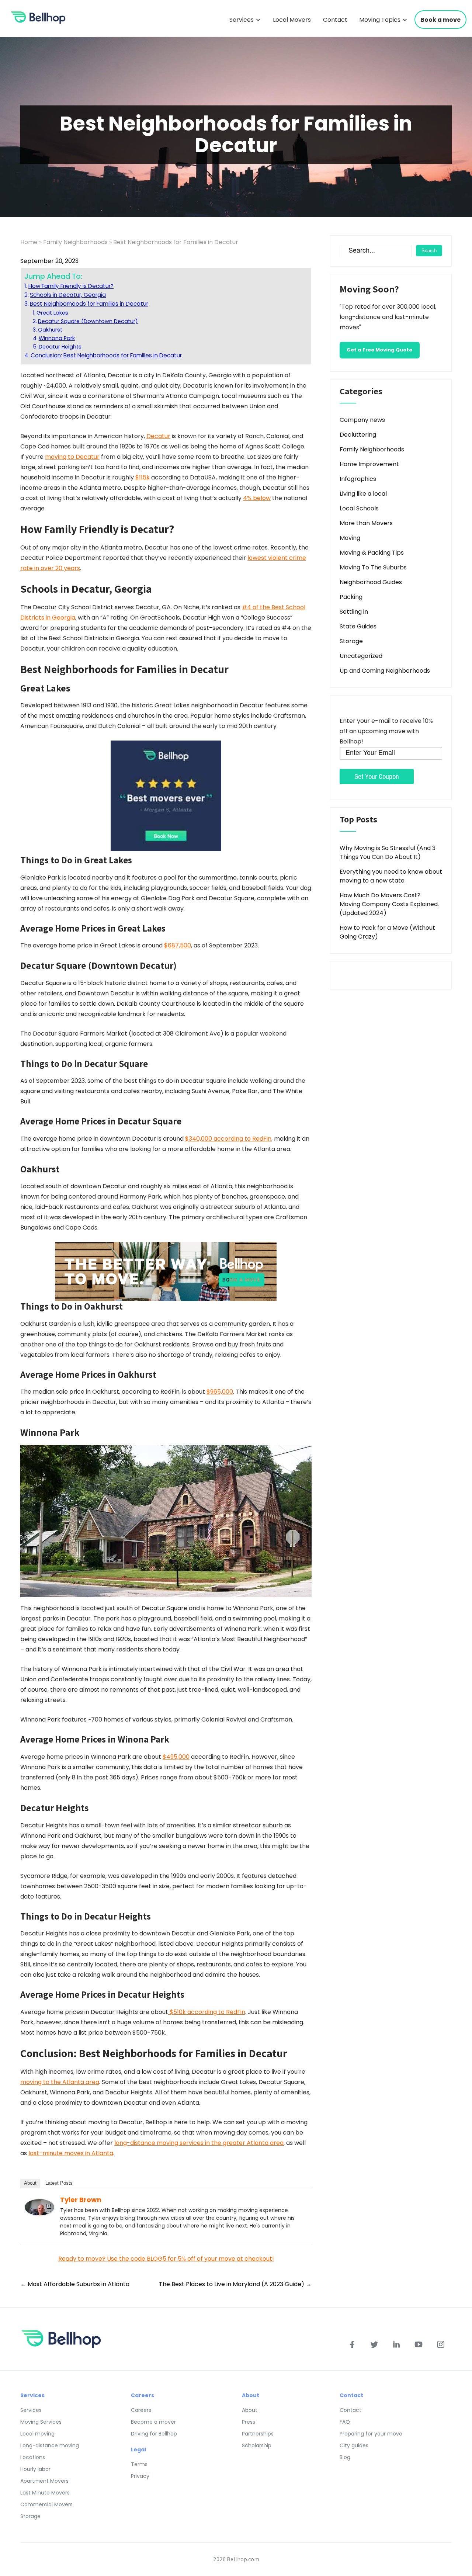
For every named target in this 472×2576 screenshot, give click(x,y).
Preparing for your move (371, 2434)
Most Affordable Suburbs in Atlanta (75, 2284)
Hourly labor (35, 2469)
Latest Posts (59, 2183)
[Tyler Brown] (39, 2207)
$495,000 (176, 1757)
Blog (345, 2457)
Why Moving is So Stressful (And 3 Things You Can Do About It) (388, 852)
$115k (143, 477)
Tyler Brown (81, 2200)
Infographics (358, 479)
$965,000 (220, 1392)
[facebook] (352, 2344)
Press (249, 2422)
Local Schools (359, 508)
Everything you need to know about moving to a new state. (391, 876)
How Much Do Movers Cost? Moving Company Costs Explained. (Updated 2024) (389, 904)
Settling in (354, 612)
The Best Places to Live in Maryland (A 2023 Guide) (235, 2284)
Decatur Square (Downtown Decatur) (88, 321)
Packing (351, 597)
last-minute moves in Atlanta (71, 2153)
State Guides (358, 626)
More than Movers (366, 523)
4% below (257, 498)
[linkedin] (396, 2344)
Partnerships (258, 2434)
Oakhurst (50, 330)
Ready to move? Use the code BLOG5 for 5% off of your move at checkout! (166, 2259)
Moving (350, 538)
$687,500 (178, 945)
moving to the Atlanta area (60, 2082)
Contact (335, 20)
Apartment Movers (44, 2481)
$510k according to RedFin (207, 2012)
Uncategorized (361, 656)
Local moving (37, 2434)
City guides (354, 2445)
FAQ (345, 2422)
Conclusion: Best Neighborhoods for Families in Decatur (106, 355)
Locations (33, 2457)
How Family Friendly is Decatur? (71, 286)
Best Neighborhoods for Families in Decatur (89, 304)
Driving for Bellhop (154, 2434)
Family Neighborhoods (75, 242)
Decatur (158, 436)
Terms (139, 2464)
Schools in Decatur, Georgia (68, 295)
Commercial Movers (46, 2504)
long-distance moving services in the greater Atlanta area (199, 2143)
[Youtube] (419, 2344)
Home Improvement (369, 464)
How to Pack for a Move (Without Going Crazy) (387, 932)
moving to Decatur (72, 457)
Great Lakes (52, 313)
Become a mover (153, 2422)
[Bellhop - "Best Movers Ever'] (166, 796)
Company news (362, 420)
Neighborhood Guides (371, 582)
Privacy (140, 2476)
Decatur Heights (60, 347)
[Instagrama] (441, 2344)
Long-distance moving (50, 2445)
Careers (141, 2410)
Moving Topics (380, 20)
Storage (351, 641)
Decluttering (358, 435)
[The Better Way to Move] (166, 1271)
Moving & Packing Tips (372, 553)
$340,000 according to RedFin (228, 1139)
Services (242, 20)
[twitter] (374, 2344)
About (30, 2183)
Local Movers (292, 20)
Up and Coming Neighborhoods (385, 671)
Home (29, 242)
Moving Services (41, 2422)
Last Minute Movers (45, 2493)
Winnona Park (57, 338)
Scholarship (257, 2445)
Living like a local (363, 494)
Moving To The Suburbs (373, 567)
